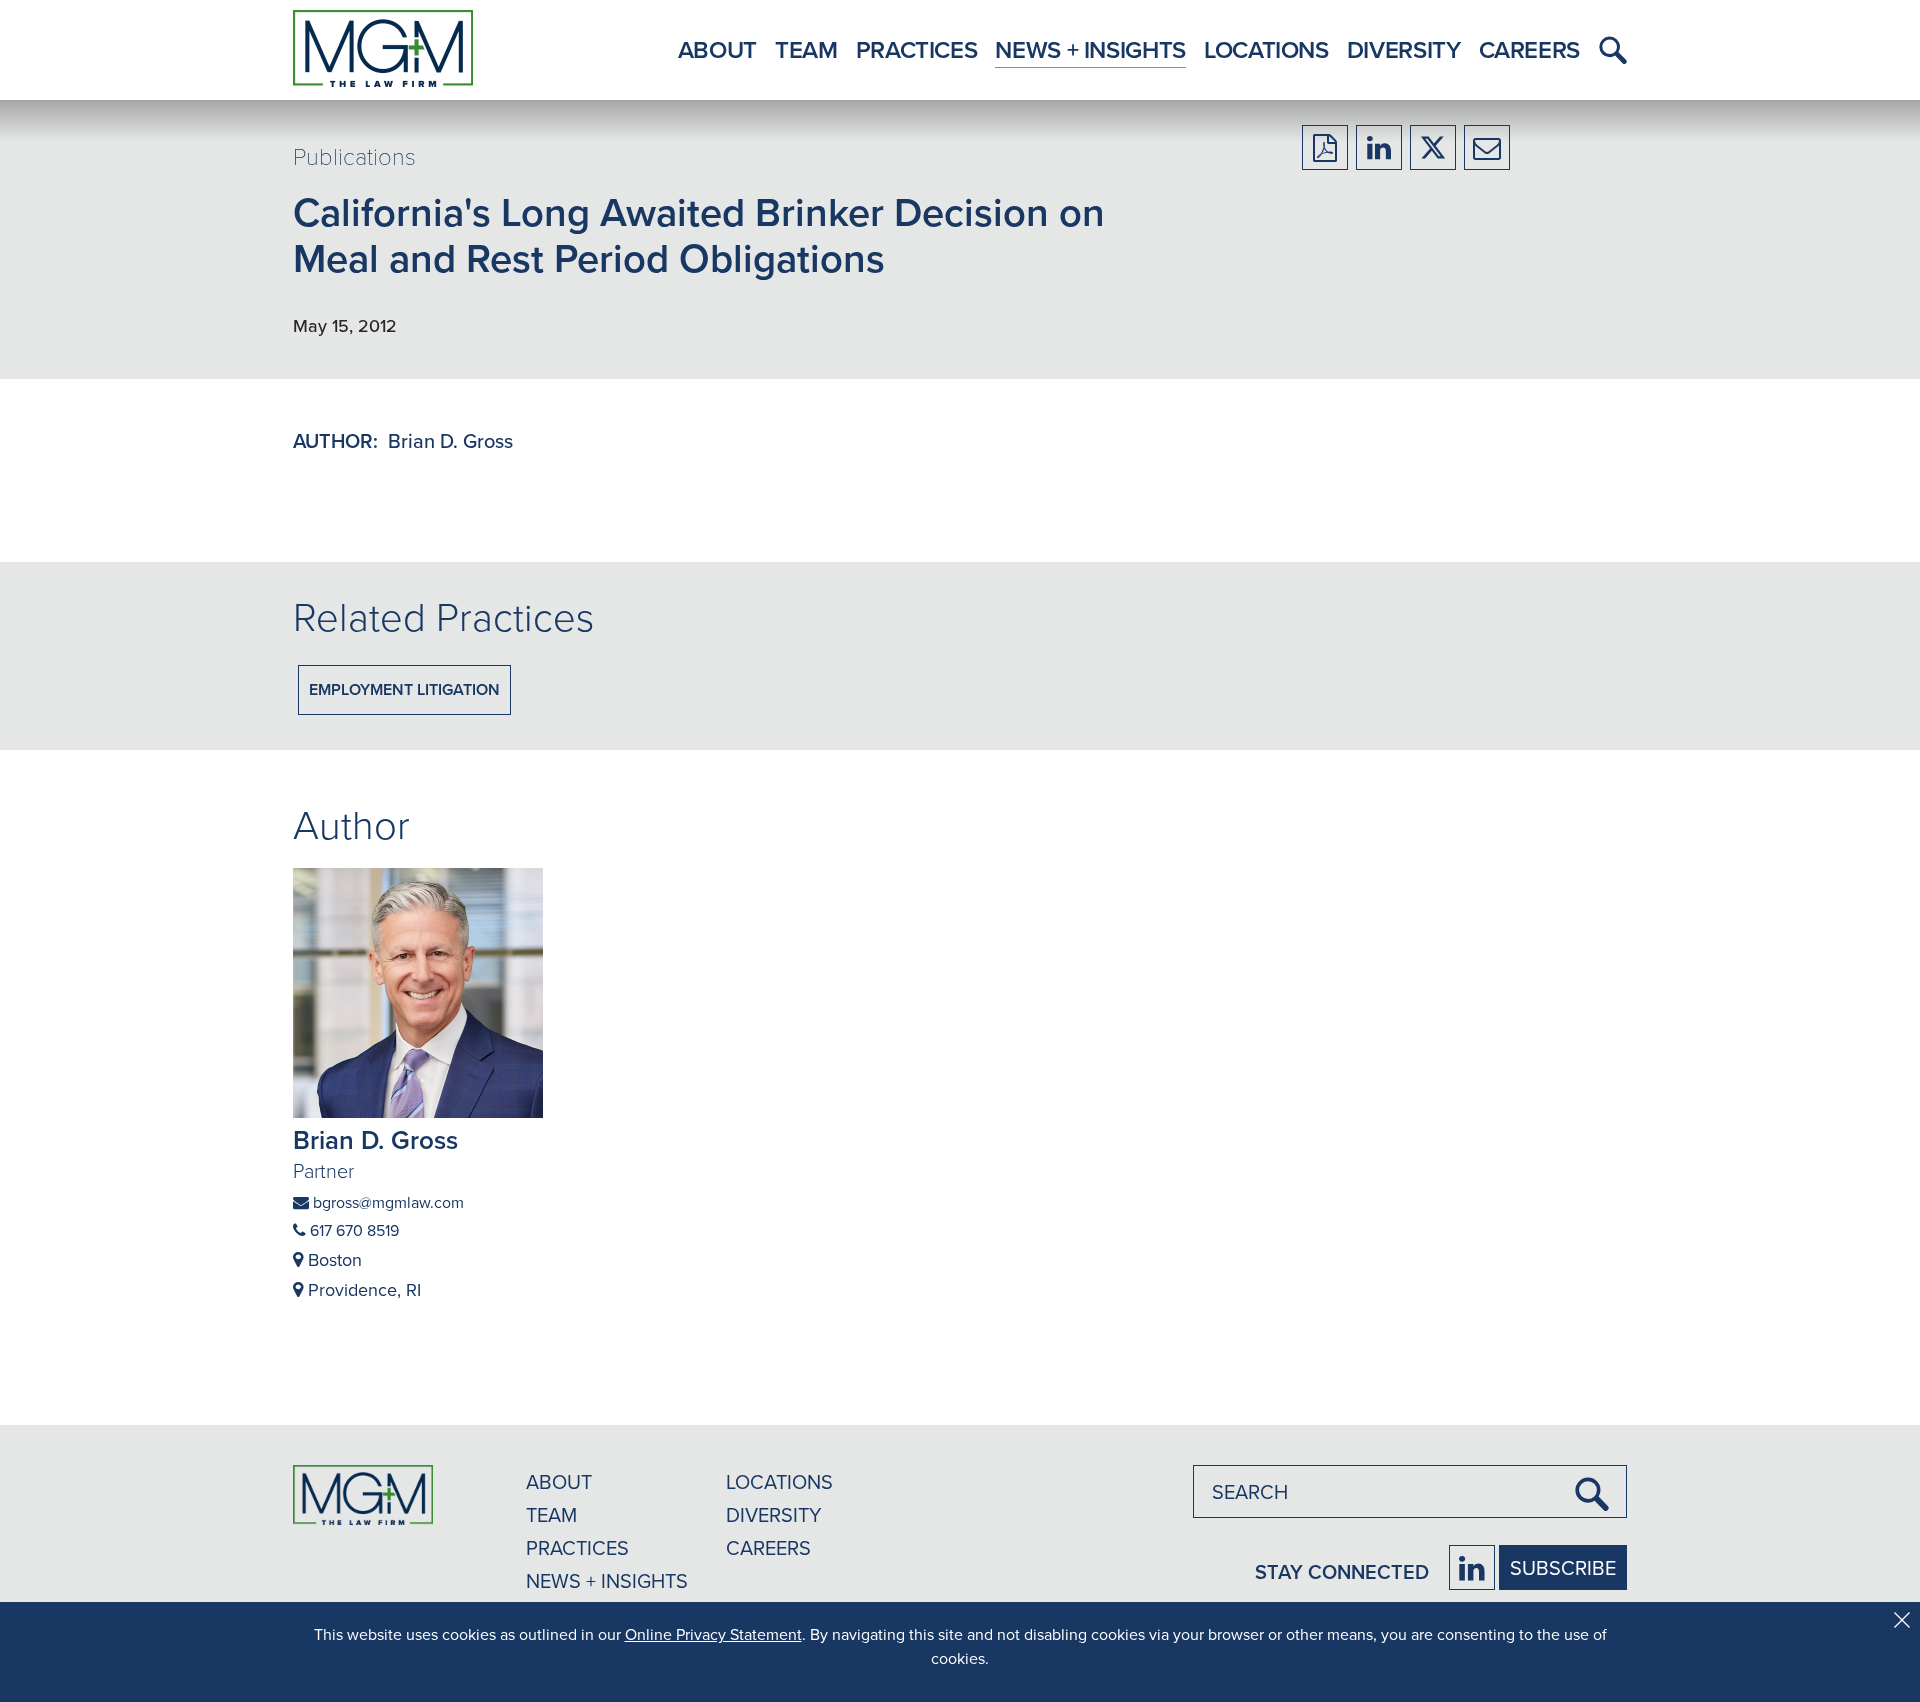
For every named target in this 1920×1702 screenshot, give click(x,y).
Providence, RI (362, 1289)
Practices (917, 49)
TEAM (551, 1514)
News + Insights (1090, 49)
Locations (1266, 49)
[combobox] (1410, 1491)
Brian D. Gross (450, 440)
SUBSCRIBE (1563, 1567)
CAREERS (768, 1547)
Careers (1529, 49)
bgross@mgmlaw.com (386, 1202)
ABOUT (559, 1481)
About (717, 49)
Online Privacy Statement (713, 1634)
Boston (332, 1259)
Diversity (1404, 49)
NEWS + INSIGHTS (607, 1580)
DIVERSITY (774, 1514)
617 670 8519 (352, 1230)
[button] (1608, 50)
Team (806, 49)
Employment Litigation (404, 689)
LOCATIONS (779, 1481)
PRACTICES (577, 1547)
